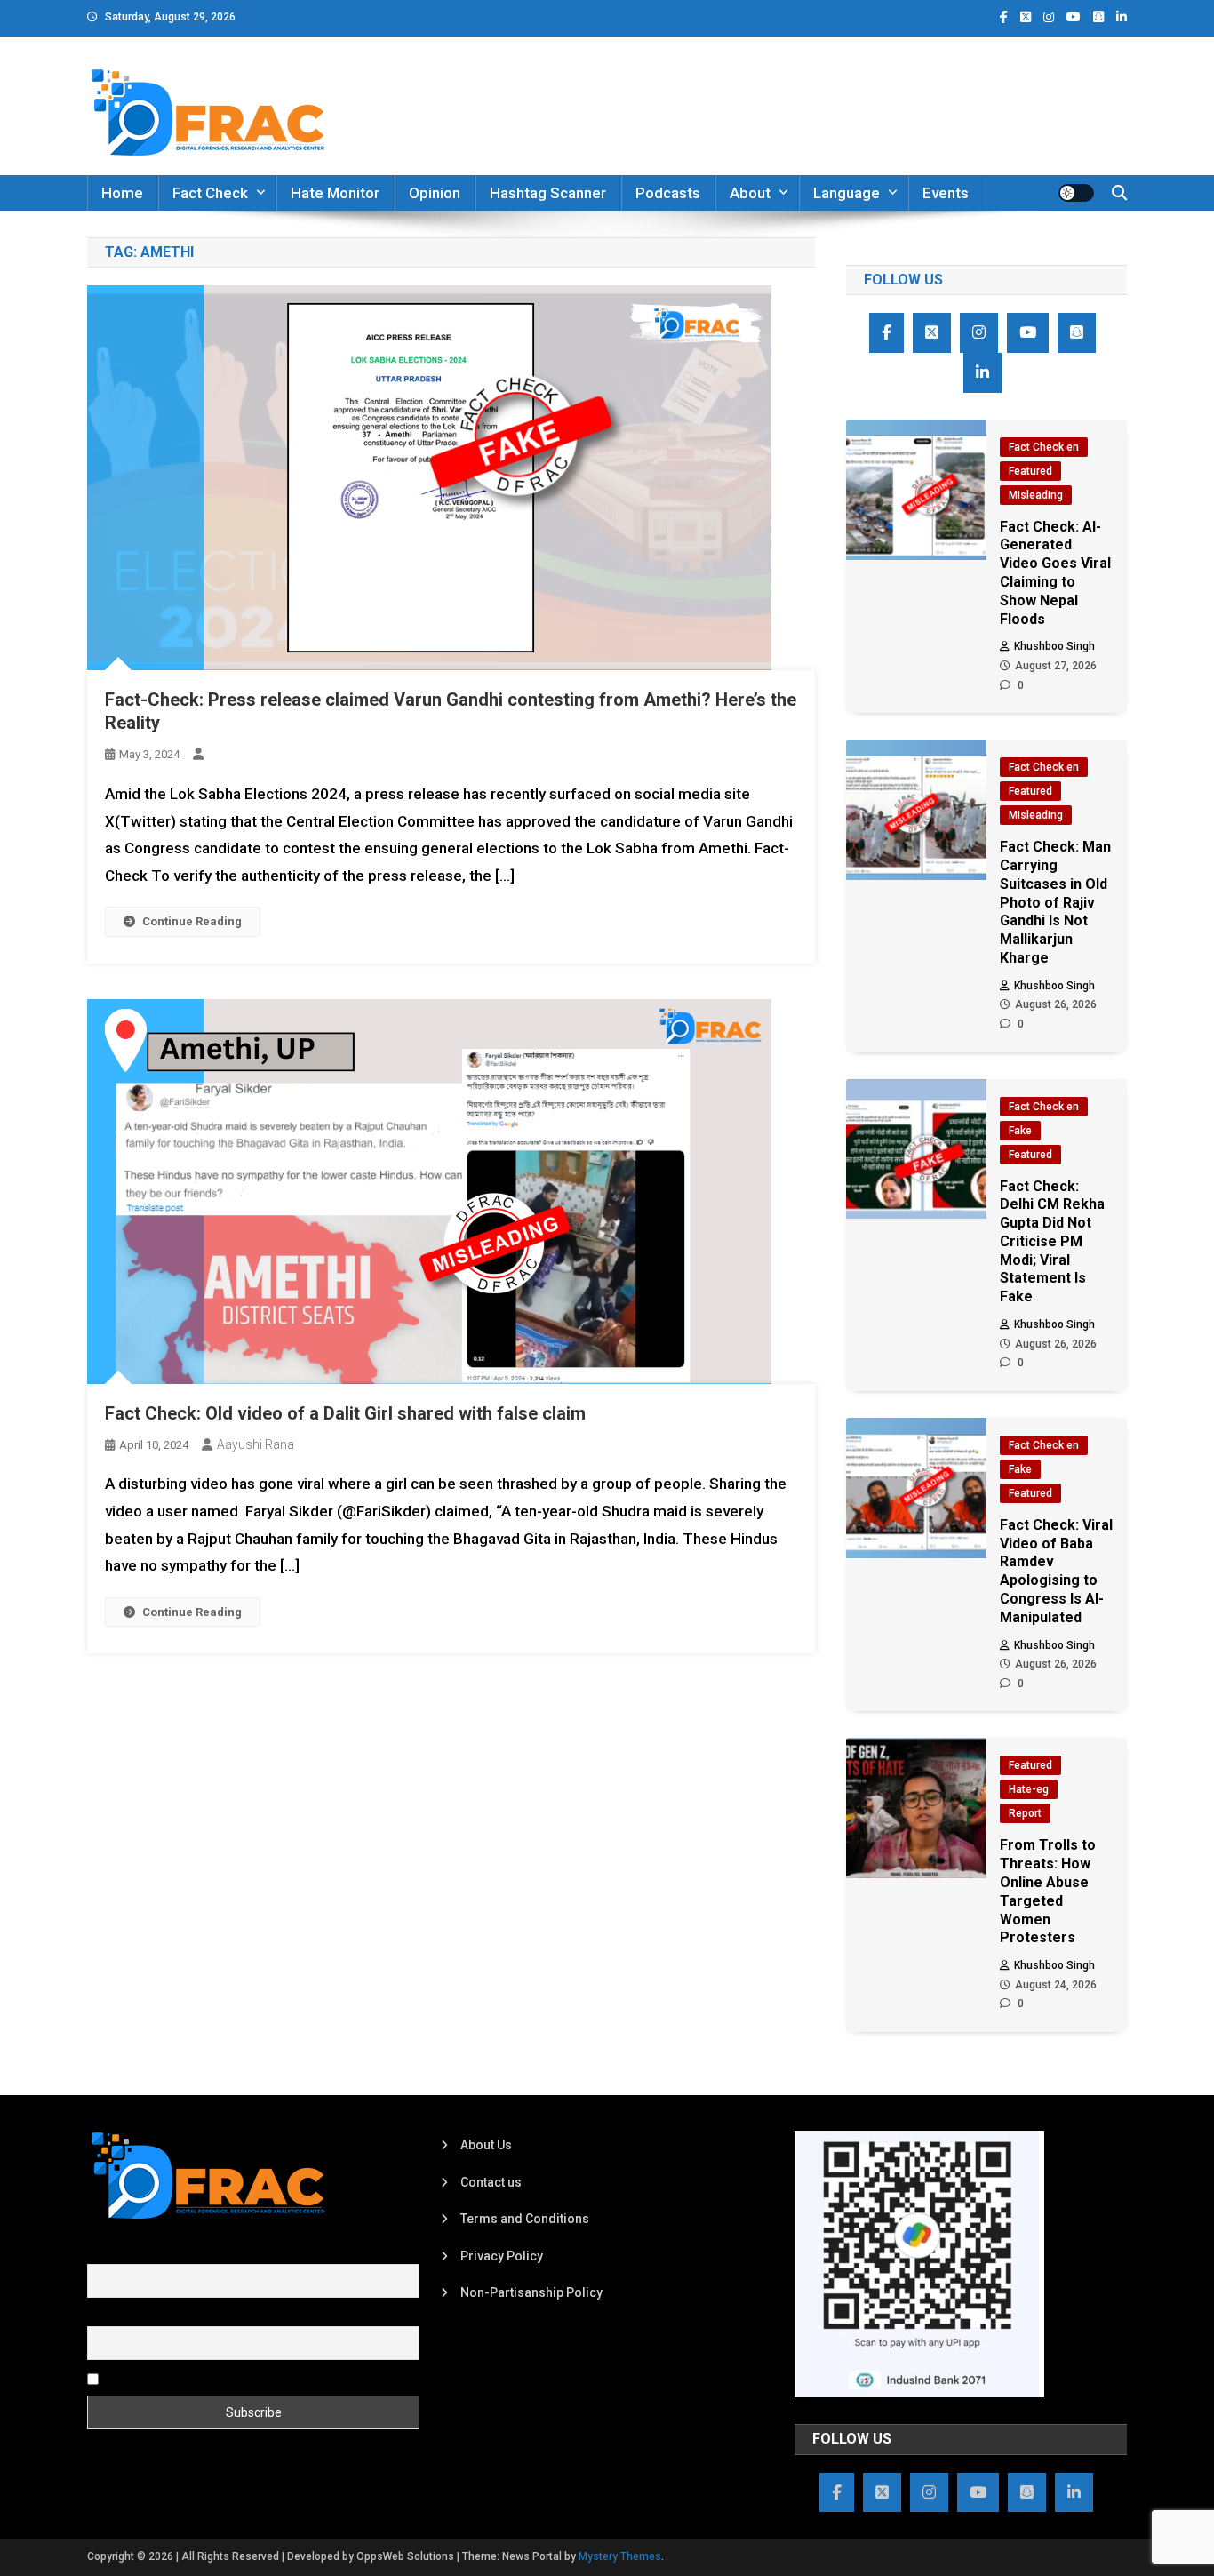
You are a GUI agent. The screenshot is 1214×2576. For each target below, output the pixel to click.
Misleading (1036, 495)
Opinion (435, 193)
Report (1025, 1813)
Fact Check (210, 193)
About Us (486, 2145)
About (750, 193)
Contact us (491, 2182)
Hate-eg (1029, 1789)
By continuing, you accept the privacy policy (227, 2378)
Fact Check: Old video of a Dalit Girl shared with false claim (345, 1413)
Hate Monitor (335, 193)
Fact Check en (1044, 447)
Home (122, 193)
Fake (1020, 1131)
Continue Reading (192, 921)
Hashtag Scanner (548, 193)
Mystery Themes (620, 2556)
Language (847, 193)
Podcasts (668, 193)
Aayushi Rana (256, 1444)
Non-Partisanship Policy (531, 2292)
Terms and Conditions (525, 2219)
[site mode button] (1076, 193)
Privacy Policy (502, 2256)
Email (103, 2316)
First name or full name (152, 2254)
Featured (1030, 471)
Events (946, 193)
